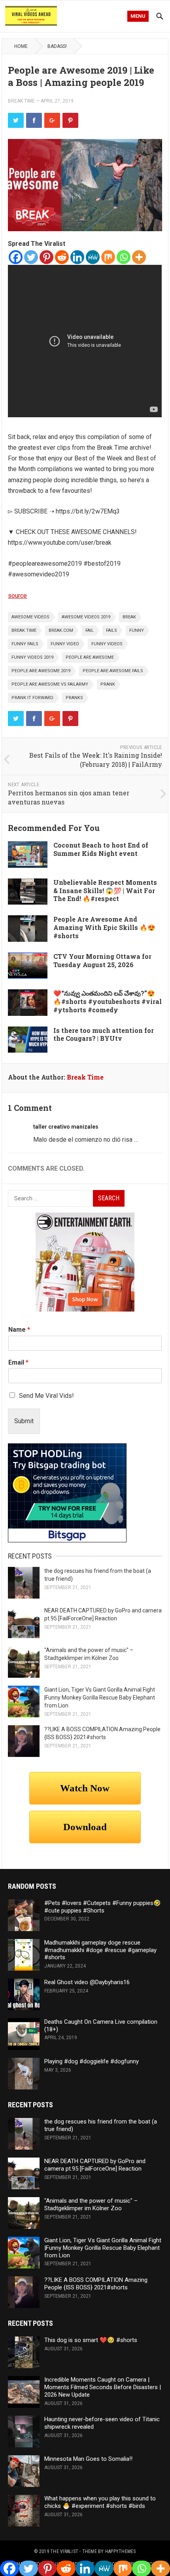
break (129, 617)
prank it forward (32, 698)
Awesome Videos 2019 (86, 617)
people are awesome (90, 657)
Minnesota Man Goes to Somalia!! (88, 2459)
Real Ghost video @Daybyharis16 (87, 1982)
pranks (74, 698)
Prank (108, 684)
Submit (24, 1421)
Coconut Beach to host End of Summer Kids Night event (101, 849)
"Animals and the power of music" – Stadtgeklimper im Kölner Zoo (91, 2204)
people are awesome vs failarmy (50, 684)
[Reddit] (62, 257)
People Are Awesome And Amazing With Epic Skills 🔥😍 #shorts (104, 927)
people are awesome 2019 (41, 671)
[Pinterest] (46, 257)
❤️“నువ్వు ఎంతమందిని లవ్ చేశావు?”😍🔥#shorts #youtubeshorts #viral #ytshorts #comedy (108, 1001)
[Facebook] (16, 257)
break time (24, 630)
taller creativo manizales (66, 1127)
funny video (65, 644)
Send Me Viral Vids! (46, 1396)
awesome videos (30, 617)
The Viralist (64, 2551)
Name (19, 1330)
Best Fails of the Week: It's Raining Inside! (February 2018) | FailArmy (96, 760)
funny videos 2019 (32, 657)
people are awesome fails (113, 671)
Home (21, 46)
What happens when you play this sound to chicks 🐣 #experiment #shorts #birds (100, 2502)
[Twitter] (31, 257)
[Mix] (108, 257)
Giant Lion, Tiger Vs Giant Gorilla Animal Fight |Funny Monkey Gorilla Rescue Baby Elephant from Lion (100, 1698)
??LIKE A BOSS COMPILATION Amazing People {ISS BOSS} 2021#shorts (96, 2284)
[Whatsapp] (124, 257)
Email (18, 1362)
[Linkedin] (77, 257)
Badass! (57, 46)
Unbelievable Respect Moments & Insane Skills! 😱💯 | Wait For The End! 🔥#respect (105, 891)
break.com (61, 630)
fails (111, 630)
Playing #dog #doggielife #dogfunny (92, 2061)
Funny (137, 630)
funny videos (107, 644)
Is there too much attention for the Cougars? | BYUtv (104, 1034)
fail (90, 630)
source (17, 596)
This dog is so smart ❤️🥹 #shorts (91, 2340)
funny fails (25, 644)
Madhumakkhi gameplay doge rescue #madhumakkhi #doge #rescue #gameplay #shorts (100, 1950)
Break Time (21, 101)
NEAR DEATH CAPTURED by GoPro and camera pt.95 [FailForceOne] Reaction (95, 2165)
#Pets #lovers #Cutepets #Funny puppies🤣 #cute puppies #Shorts (103, 1907)
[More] (139, 257)
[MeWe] (93, 257)
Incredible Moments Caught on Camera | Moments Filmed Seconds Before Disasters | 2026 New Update (103, 2387)
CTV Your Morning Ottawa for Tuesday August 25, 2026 (102, 960)
